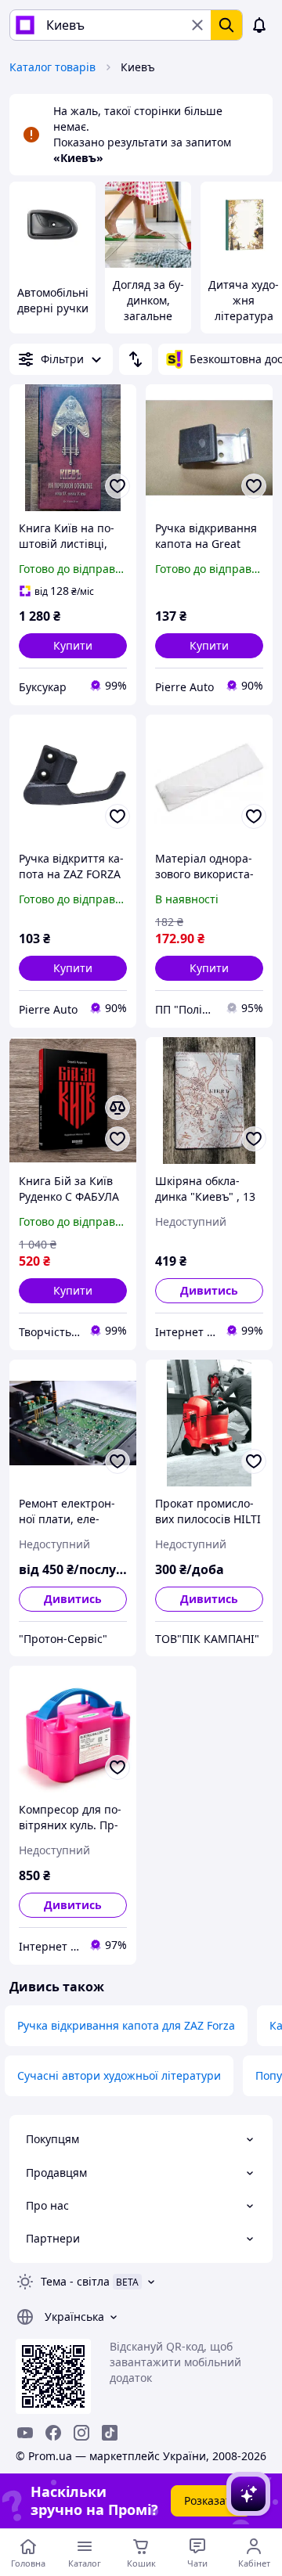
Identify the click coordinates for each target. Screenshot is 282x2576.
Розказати (211, 2500)
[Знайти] (226, 25)
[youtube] (25, 2433)
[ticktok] (110, 2433)
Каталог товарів (52, 67)
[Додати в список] (117, 486)
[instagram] (81, 2433)
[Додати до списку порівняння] (117, 1108)
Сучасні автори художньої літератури (119, 2075)
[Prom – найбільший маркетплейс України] (25, 25)
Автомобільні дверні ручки (53, 300)
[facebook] (53, 2433)
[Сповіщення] (259, 25)
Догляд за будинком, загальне (148, 300)
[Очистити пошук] (197, 25)
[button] (73, 646)
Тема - (75, 2281)
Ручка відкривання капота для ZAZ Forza (126, 2025)
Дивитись (209, 1290)
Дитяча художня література (244, 300)
